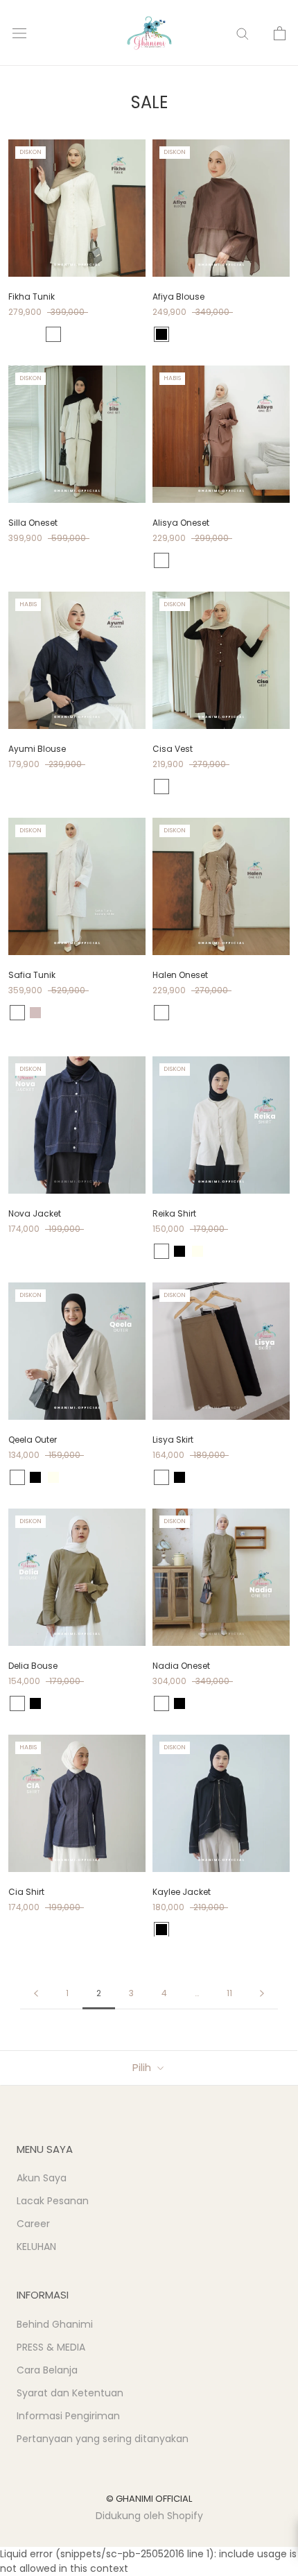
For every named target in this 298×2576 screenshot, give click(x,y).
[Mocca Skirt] (179, 1025)
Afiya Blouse (178, 297)
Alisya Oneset (181, 523)
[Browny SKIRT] (252, 560)
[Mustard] (161, 1251)
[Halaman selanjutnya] (262, 1994)
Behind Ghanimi (55, 2324)
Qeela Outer (33, 1440)
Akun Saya (42, 2178)
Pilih (143, 2067)
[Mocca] (17, 1703)
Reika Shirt (174, 1213)
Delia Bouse (33, 1666)
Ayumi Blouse (37, 749)
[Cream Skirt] (161, 1025)
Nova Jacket (35, 1213)
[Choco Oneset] (161, 1013)
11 (229, 1993)
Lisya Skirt (173, 1440)
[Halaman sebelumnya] (36, 1994)
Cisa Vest (173, 749)
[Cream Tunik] (234, 1013)
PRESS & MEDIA (51, 2347)
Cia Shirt (26, 1892)
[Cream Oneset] (179, 1013)
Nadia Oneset (181, 1666)
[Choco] (17, 334)
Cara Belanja (47, 2370)
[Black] (161, 334)
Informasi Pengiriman (68, 2416)
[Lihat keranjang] (280, 33)
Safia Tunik (32, 975)
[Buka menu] (19, 33)
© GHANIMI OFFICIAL (149, 2499)
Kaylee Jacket (182, 1892)
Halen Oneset (180, 975)
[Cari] (243, 33)
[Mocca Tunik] (252, 1013)
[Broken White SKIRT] (198, 560)
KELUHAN (36, 2247)
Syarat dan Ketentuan (70, 2393)
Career (33, 2224)
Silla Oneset (33, 523)
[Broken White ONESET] (161, 560)
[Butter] (53, 334)
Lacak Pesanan (53, 2201)
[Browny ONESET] (216, 560)
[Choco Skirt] (270, 1013)
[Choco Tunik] (216, 1013)
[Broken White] (35, 334)
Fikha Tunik (32, 297)
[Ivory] (198, 1251)
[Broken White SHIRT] (179, 560)
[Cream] (35, 1013)
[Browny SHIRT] (234, 560)
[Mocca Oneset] (198, 1013)
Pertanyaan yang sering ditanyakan (103, 2439)
